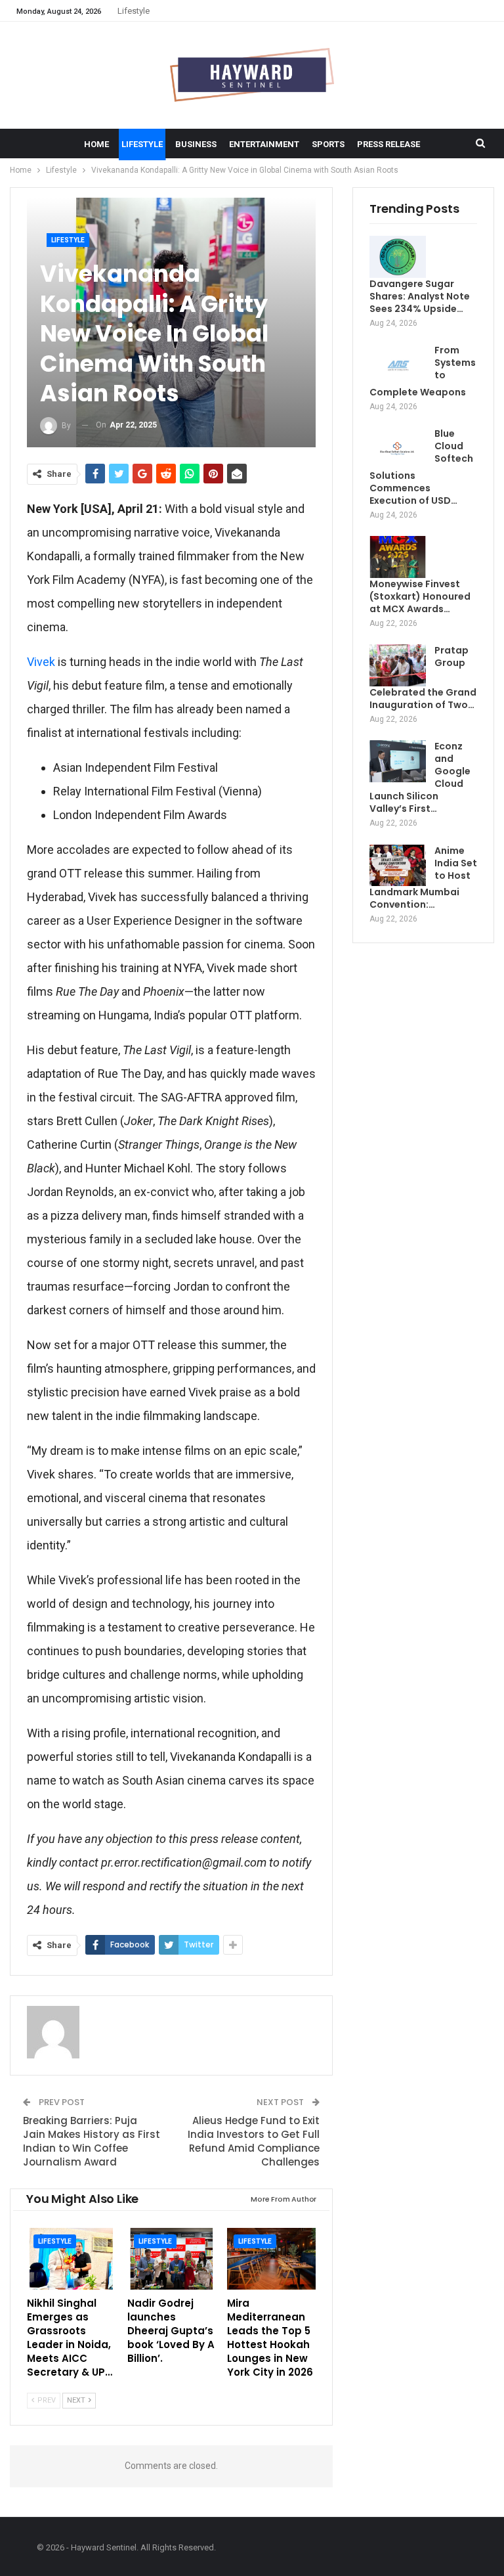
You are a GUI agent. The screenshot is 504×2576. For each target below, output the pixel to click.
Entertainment (264, 144)
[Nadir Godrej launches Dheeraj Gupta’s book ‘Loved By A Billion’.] (172, 2259)
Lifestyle (134, 11)
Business (196, 144)
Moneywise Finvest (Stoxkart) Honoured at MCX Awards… (420, 596)
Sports (328, 144)
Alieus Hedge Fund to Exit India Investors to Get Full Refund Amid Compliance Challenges (254, 2141)
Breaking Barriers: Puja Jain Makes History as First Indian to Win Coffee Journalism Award (92, 2141)
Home (96, 144)
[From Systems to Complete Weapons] (398, 365)
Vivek (41, 662)
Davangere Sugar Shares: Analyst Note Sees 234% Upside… (420, 296)
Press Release (388, 144)
